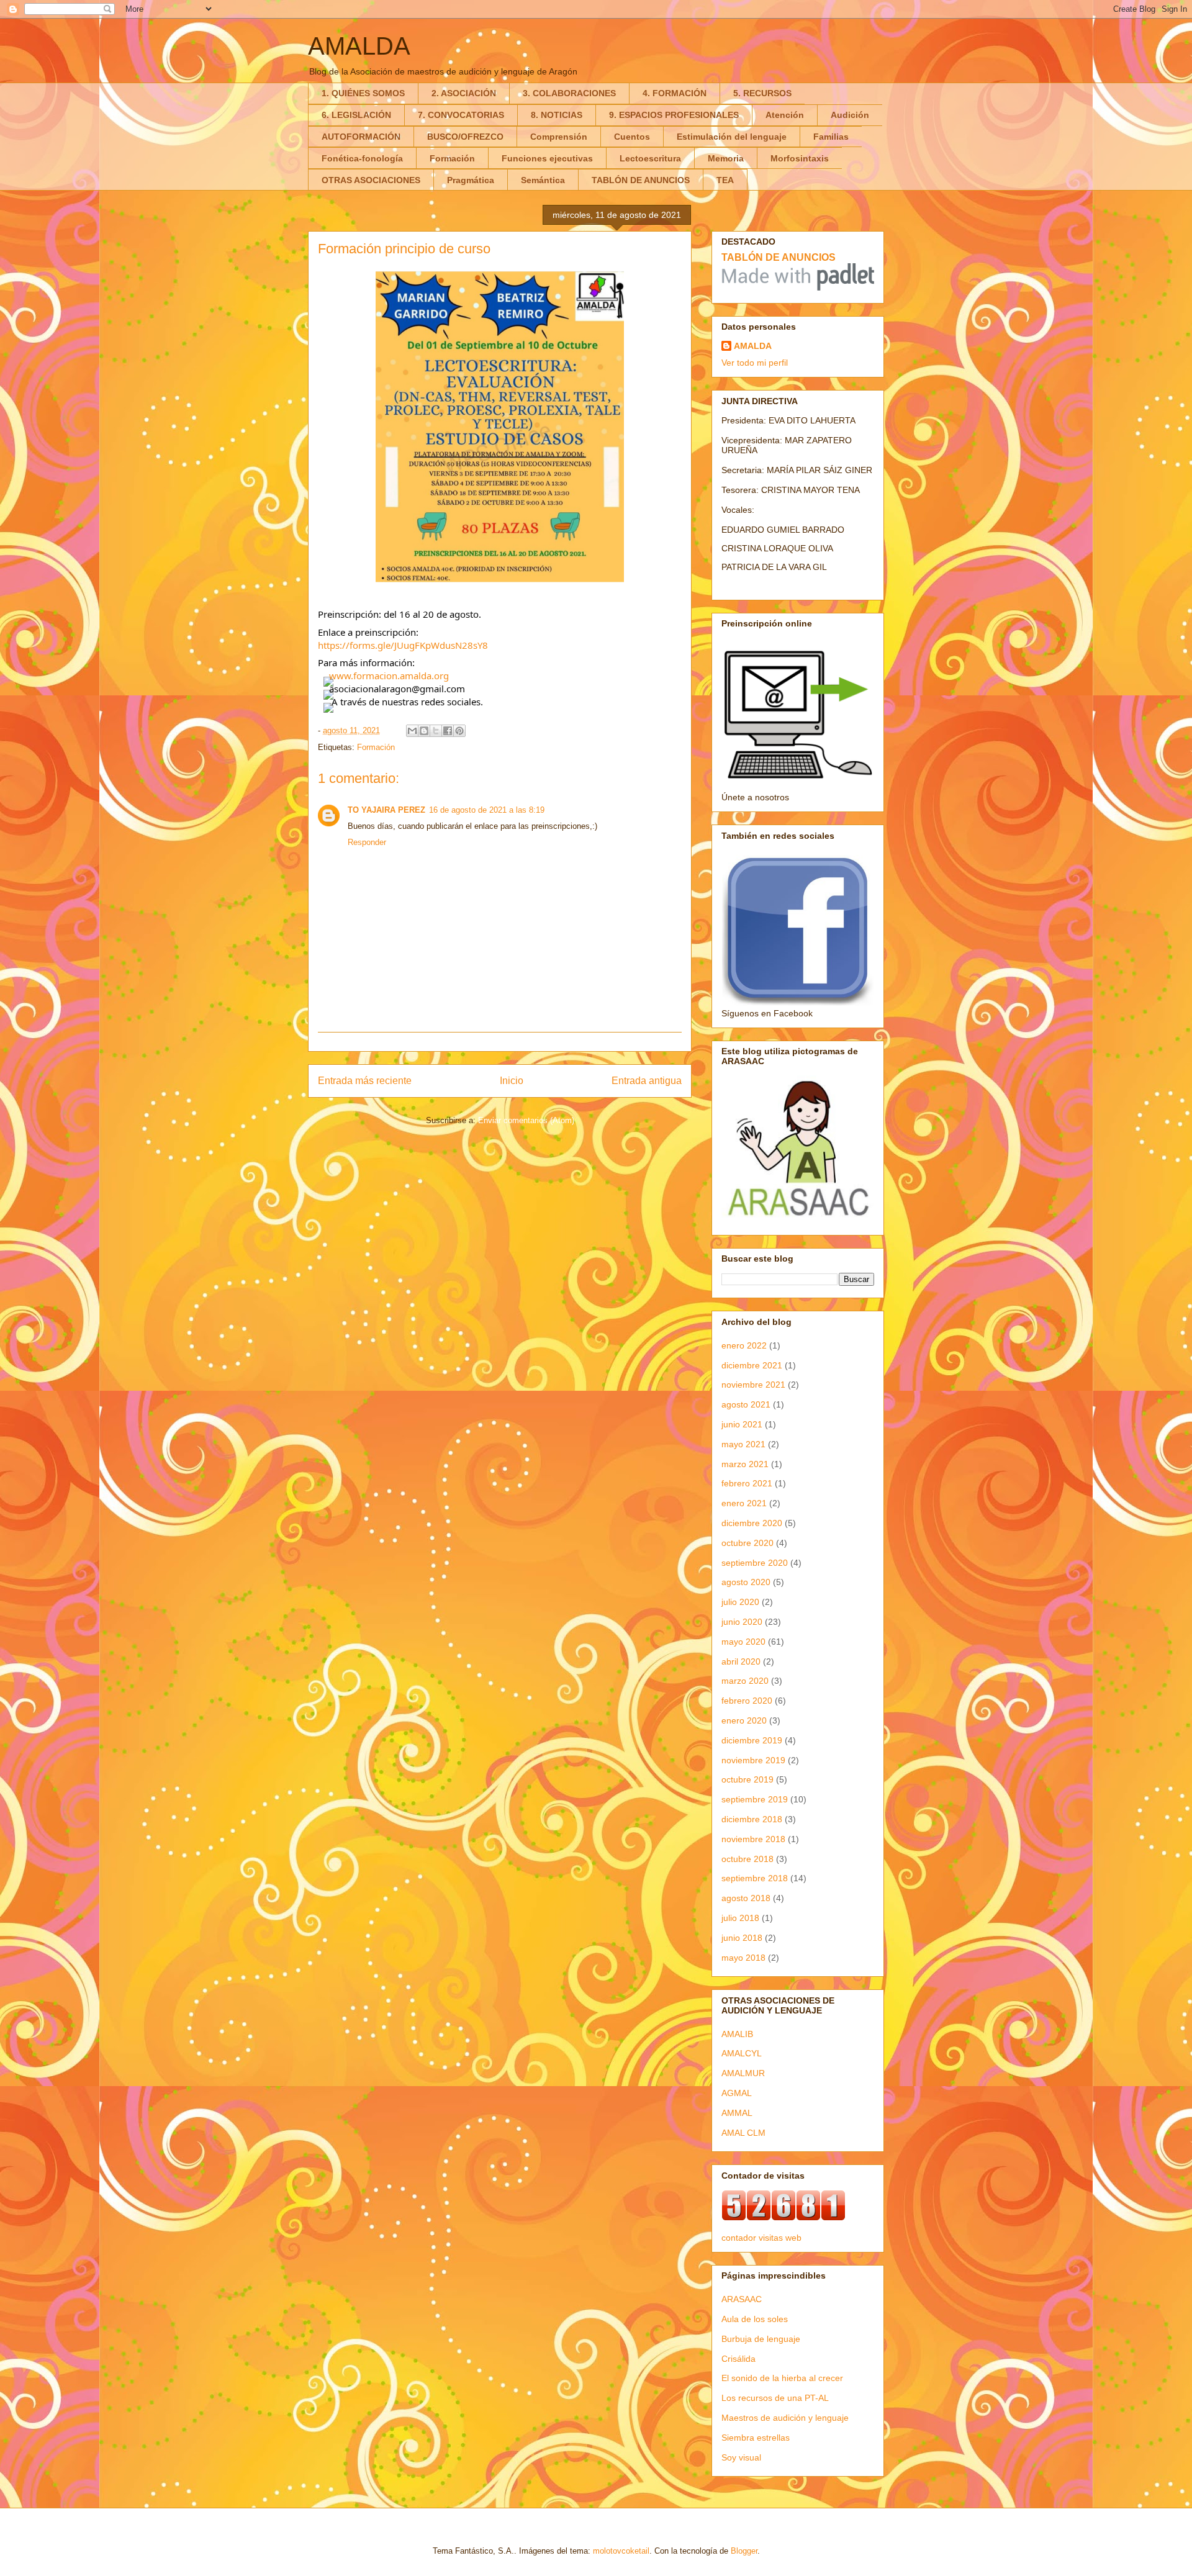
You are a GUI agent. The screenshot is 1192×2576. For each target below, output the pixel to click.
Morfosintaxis (800, 158)
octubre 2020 (747, 1543)
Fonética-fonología (362, 158)
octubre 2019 (747, 1779)
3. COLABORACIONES (569, 93)
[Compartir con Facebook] (448, 731)
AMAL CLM (743, 2133)
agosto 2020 (746, 1582)
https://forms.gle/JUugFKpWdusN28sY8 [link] (403, 645)
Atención (785, 115)
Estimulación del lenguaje (732, 137)
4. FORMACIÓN (675, 93)
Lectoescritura (650, 158)
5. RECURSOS (762, 93)
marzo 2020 (745, 1681)
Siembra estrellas (756, 2438)
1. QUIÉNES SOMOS (363, 93)
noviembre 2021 (753, 1385)
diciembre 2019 (752, 1740)
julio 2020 (740, 1602)
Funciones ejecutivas (547, 158)
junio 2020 (742, 1622)
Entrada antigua (647, 1081)
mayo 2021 (743, 1444)
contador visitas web (761, 2238)
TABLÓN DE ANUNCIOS (641, 180)
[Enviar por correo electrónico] (412, 731)
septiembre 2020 (755, 1563)
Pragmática (471, 180)
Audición (850, 115)
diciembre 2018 (752, 1819)
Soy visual (741, 2457)
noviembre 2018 (753, 1839)
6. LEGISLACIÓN (356, 115)
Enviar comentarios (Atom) (526, 1120)
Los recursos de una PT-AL (775, 2398)
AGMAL (737, 2093)
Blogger (744, 2551)
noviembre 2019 (753, 1760)
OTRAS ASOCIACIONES (371, 180)
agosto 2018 (746, 1898)
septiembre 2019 (755, 1799)
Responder (367, 842)
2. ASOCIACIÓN (464, 93)
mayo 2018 (743, 1958)
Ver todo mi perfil (755, 363)
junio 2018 (742, 1938)
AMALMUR (743, 2073)
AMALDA (359, 46)
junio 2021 (742, 1424)
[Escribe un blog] (424, 731)
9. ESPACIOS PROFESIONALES (674, 115)
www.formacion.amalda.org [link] (389, 676)
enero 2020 (744, 1720)
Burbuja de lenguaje (761, 2339)
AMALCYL (742, 2053)
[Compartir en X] (436, 731)
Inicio (512, 1081)
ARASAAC (742, 2299)
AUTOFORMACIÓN (361, 137)
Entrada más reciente (365, 1081)
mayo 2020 (743, 1642)
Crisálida (738, 2359)
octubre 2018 (747, 1859)
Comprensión (559, 137)
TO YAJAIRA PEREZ (386, 810)
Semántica (543, 180)
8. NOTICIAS (557, 115)
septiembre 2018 (755, 1878)
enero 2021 (744, 1503)
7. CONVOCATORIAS (461, 115)
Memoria (726, 158)
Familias (831, 137)
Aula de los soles (755, 2319)
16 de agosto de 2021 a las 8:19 (487, 810)
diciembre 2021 (752, 1365)
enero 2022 (744, 1345)
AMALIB (737, 2034)
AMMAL (737, 2113)
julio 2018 (740, 1918)
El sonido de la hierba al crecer (782, 2378)
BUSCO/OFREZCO (465, 137)
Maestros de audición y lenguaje (785, 2418)
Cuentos (632, 137)
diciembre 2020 (752, 1523)
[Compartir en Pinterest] (459, 731)
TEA (725, 180)
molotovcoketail (621, 2551)
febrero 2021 (747, 1483)
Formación (452, 158)
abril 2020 (741, 1661)
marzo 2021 (745, 1464)
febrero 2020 (747, 1701)
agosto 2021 (746, 1404)
